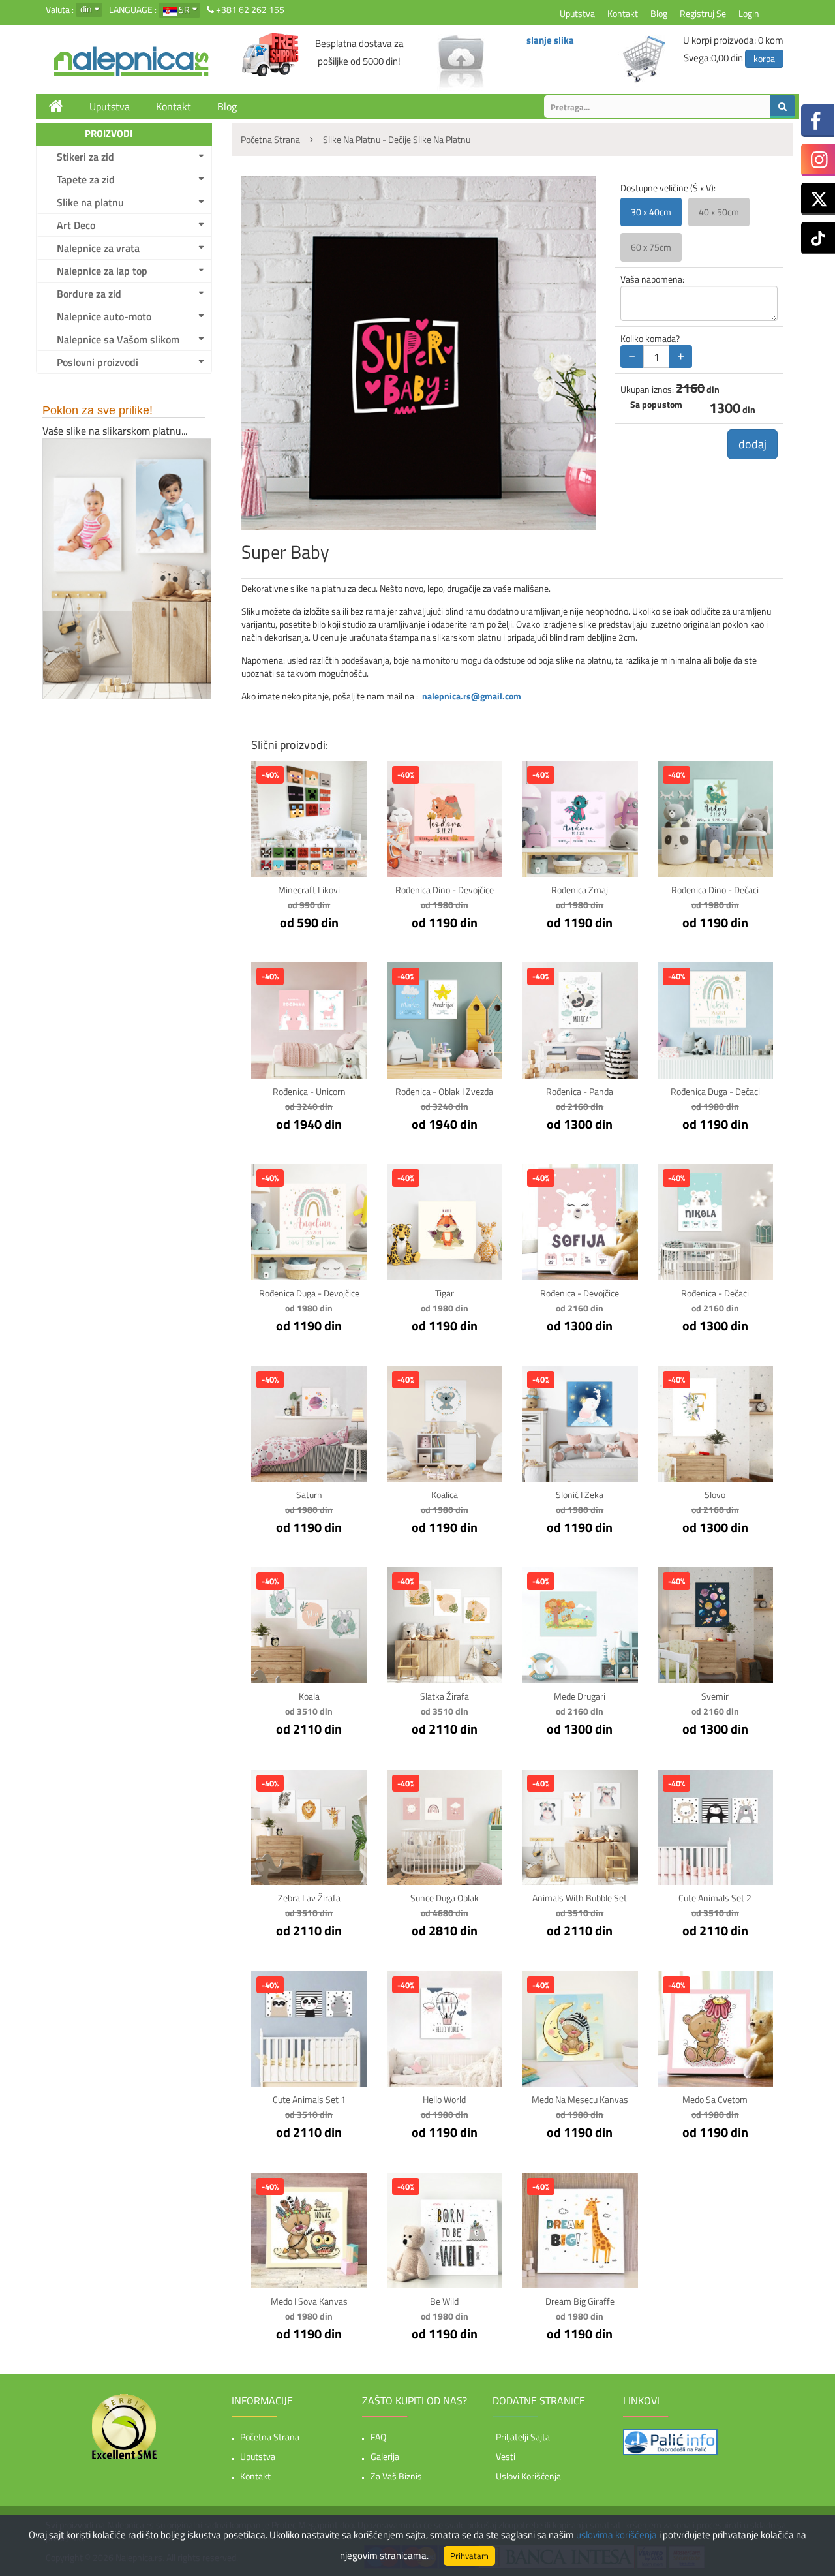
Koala (309, 1696)
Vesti (506, 2456)
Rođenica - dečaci (715, 1293)
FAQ (378, 2437)
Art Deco (76, 225)
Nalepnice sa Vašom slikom (118, 339)
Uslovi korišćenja (528, 2476)
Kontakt (623, 13)
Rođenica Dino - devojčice (445, 890)
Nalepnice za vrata (98, 248)
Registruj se (703, 13)
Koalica (445, 1495)
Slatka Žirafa (445, 1696)
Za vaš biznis (396, 2476)
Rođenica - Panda (580, 1091)
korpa (764, 58)
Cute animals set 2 (715, 1898)
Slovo (715, 1495)
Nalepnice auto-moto (104, 316)
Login (749, 13)
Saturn (309, 1495)
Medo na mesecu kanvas (580, 2099)
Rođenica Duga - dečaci (715, 1091)
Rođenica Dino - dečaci (715, 890)
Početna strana (270, 2437)
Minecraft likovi (309, 890)
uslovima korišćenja (616, 2535)
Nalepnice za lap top (102, 271)
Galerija (385, 2456)
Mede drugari (580, 1696)
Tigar (445, 1293)
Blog (659, 13)
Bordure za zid (89, 294)
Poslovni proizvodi (98, 362)
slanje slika (550, 40)
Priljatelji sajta (523, 2437)
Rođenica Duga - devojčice (309, 1293)
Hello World (444, 2099)
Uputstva (577, 13)
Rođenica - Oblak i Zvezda (444, 1091)
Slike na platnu (90, 202)
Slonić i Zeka (580, 1495)
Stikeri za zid (85, 157)
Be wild (444, 2301)
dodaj (752, 444)
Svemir (715, 1696)
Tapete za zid (86, 179)
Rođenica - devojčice (580, 1293)
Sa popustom (656, 405)
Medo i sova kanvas (309, 2301)
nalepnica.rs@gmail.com (472, 696)
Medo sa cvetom (715, 2099)
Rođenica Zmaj (580, 890)
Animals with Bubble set (580, 1898)
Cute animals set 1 (309, 2099)
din (86, 9)
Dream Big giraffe (580, 2301)
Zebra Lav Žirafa (309, 1898)
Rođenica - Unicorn (309, 1091)
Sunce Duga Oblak (445, 1898)
